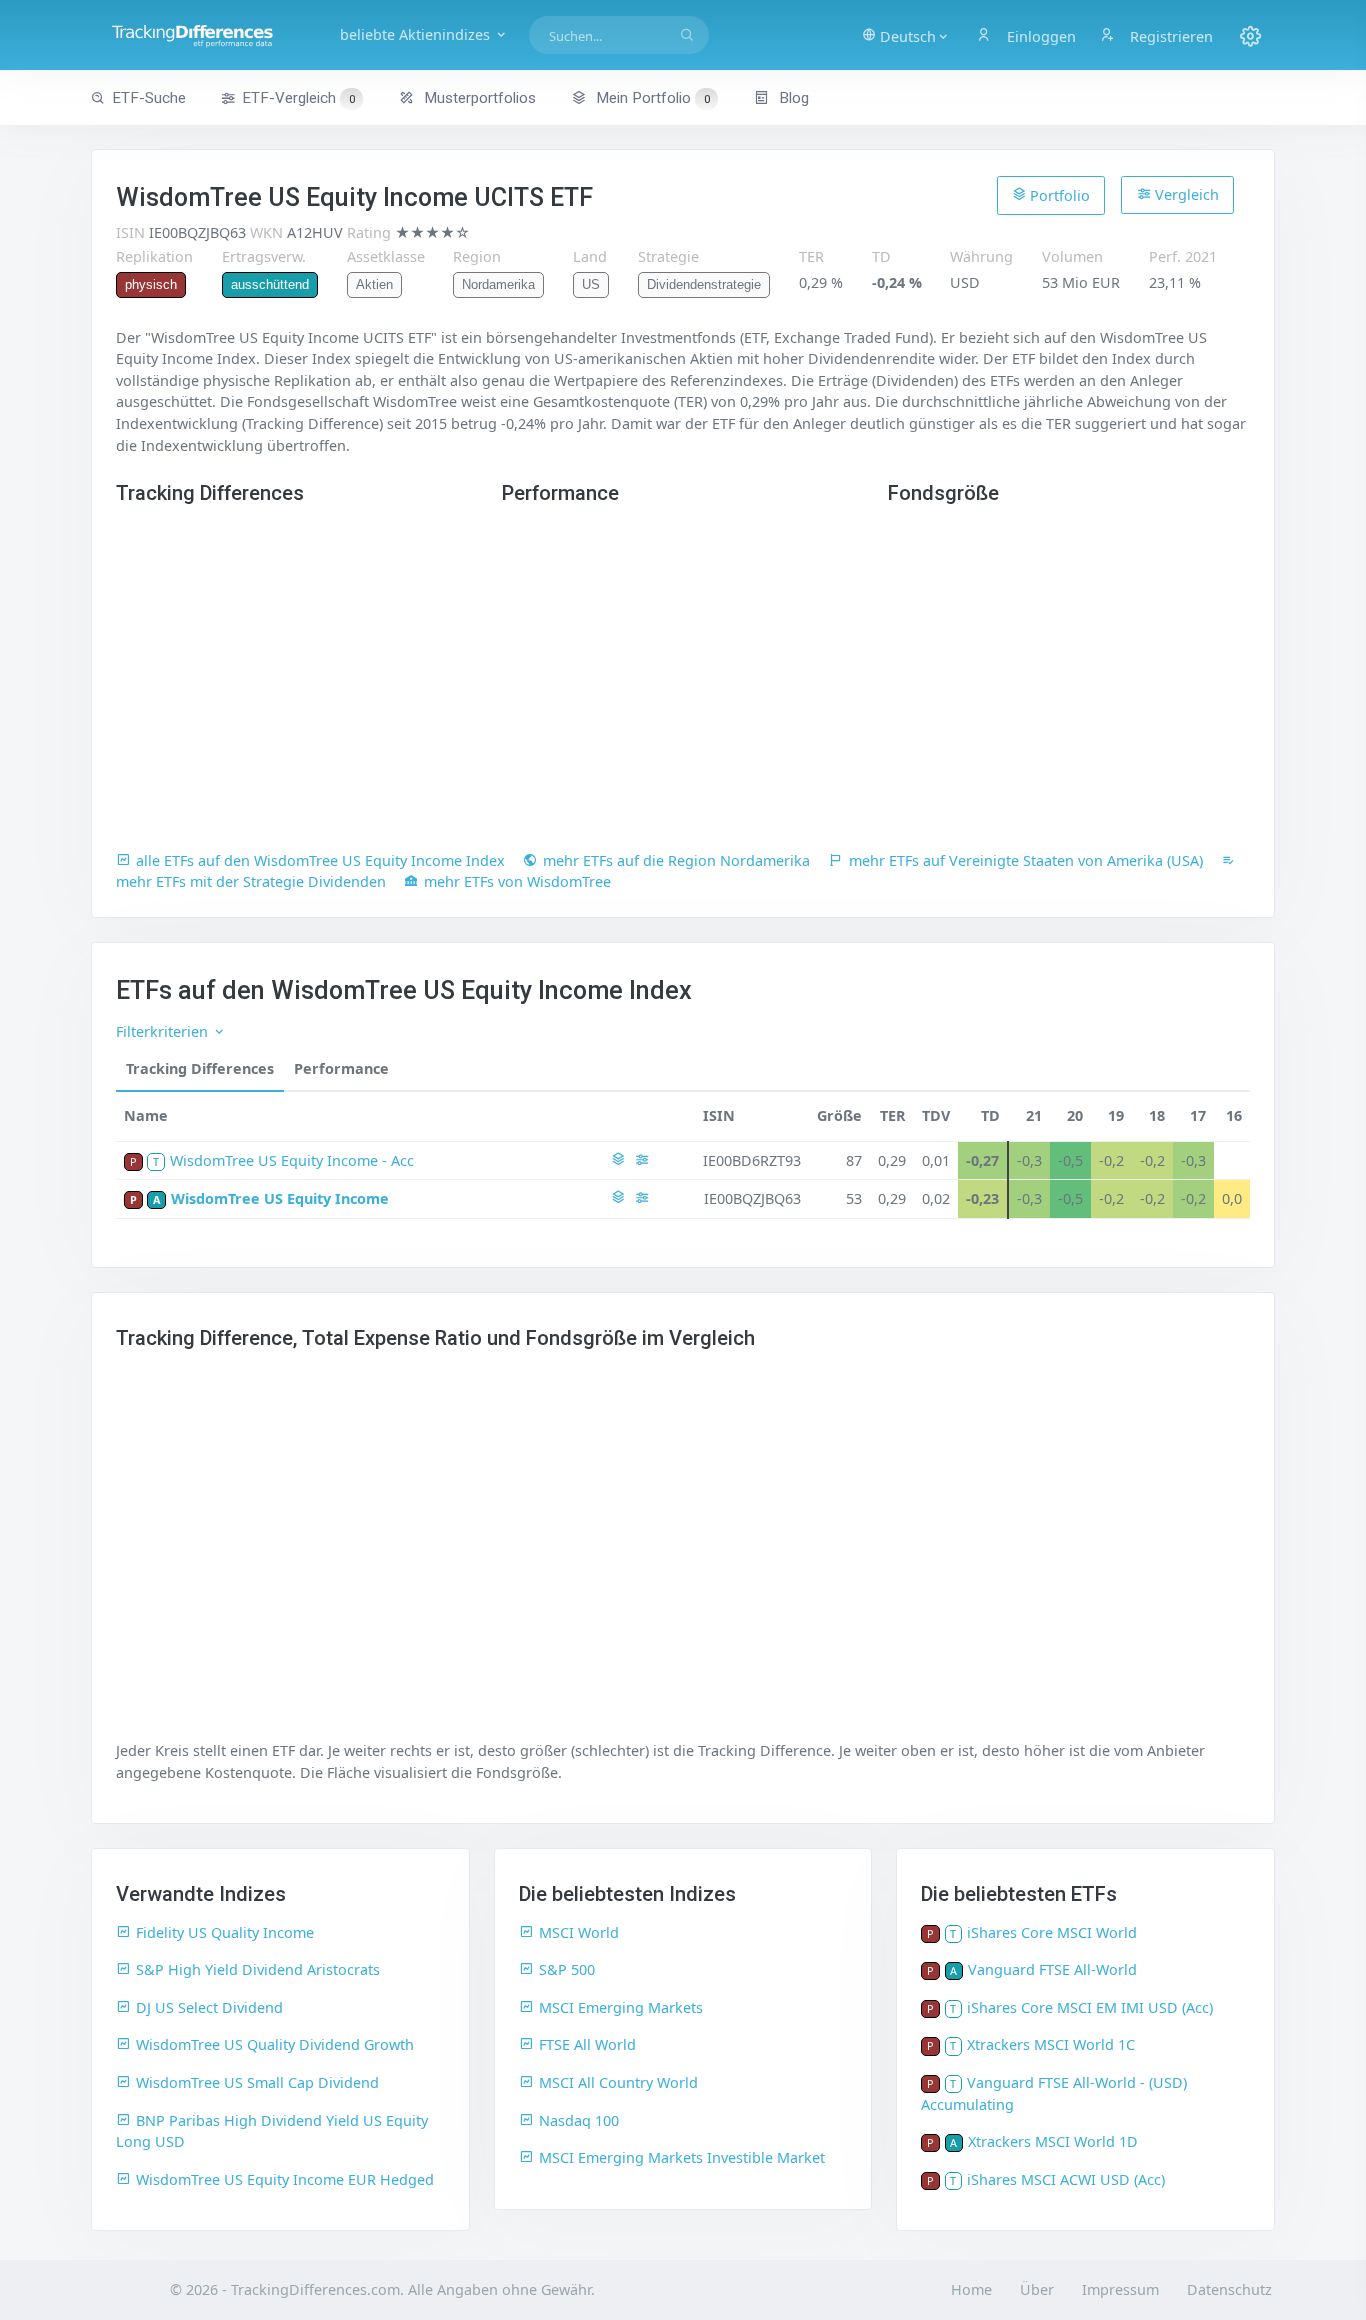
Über (1037, 2289)
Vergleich (1185, 194)
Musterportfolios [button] (478, 98)
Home (971, 2289)
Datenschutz (1229, 2289)
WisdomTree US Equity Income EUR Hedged (285, 2179)
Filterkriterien (164, 1031)
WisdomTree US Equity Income (280, 1198)
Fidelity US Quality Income (225, 1932)
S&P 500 (567, 1969)
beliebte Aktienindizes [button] (417, 34)
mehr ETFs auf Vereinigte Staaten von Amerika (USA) (1026, 860)
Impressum (1120, 2289)
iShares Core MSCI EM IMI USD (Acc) (1090, 2007)
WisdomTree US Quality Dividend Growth (275, 2044)
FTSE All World (587, 2044)
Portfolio (1058, 195)
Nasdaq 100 (579, 2120)
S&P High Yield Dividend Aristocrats (258, 1969)
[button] (906, 35)
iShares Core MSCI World (1052, 1932)
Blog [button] (792, 98)
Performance (341, 1068)
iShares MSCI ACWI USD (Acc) (1066, 2179)
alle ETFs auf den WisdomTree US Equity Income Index (320, 860)
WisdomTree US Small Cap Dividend (257, 2082)
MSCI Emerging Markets (621, 2007)
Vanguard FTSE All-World (1052, 1969)
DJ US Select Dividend (209, 2007)
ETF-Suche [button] (149, 98)
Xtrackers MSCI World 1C (1051, 2044)
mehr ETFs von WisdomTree (517, 881)
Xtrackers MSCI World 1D (1053, 2141)
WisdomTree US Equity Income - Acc (292, 1160)
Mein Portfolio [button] (651, 98)
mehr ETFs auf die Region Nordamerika (676, 860)
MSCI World (579, 1932)
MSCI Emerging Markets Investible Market (682, 2157)
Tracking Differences (200, 1068)
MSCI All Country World (618, 2082)
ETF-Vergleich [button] (298, 98)
